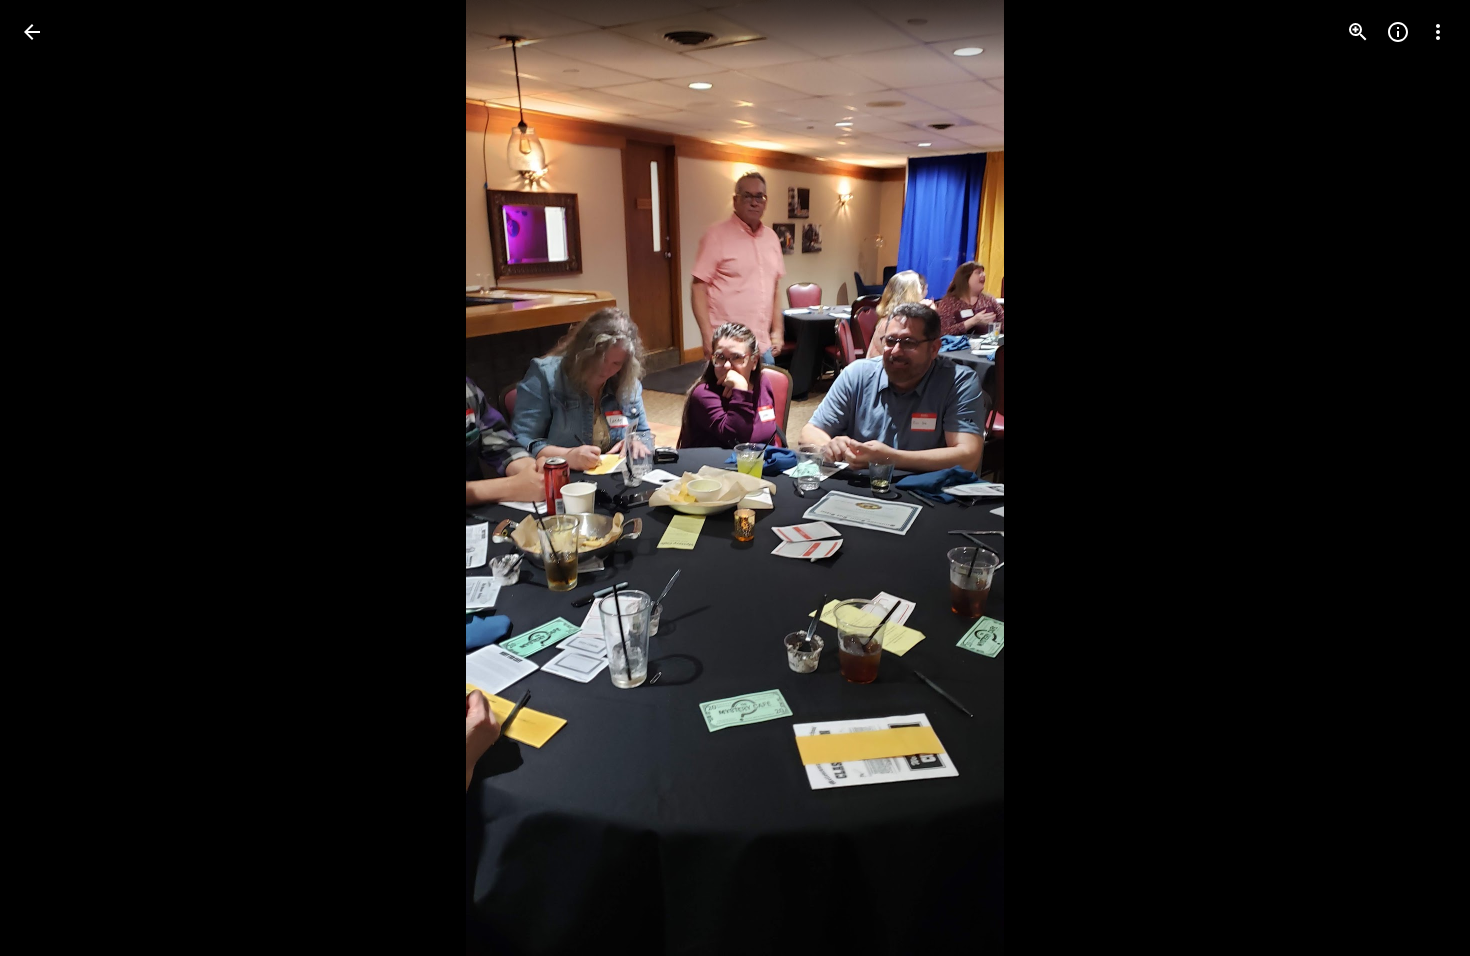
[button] (56, 478)
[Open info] (1398, 32)
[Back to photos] (32, 32)
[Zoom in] (1358, 32)
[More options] (1438, 32)
